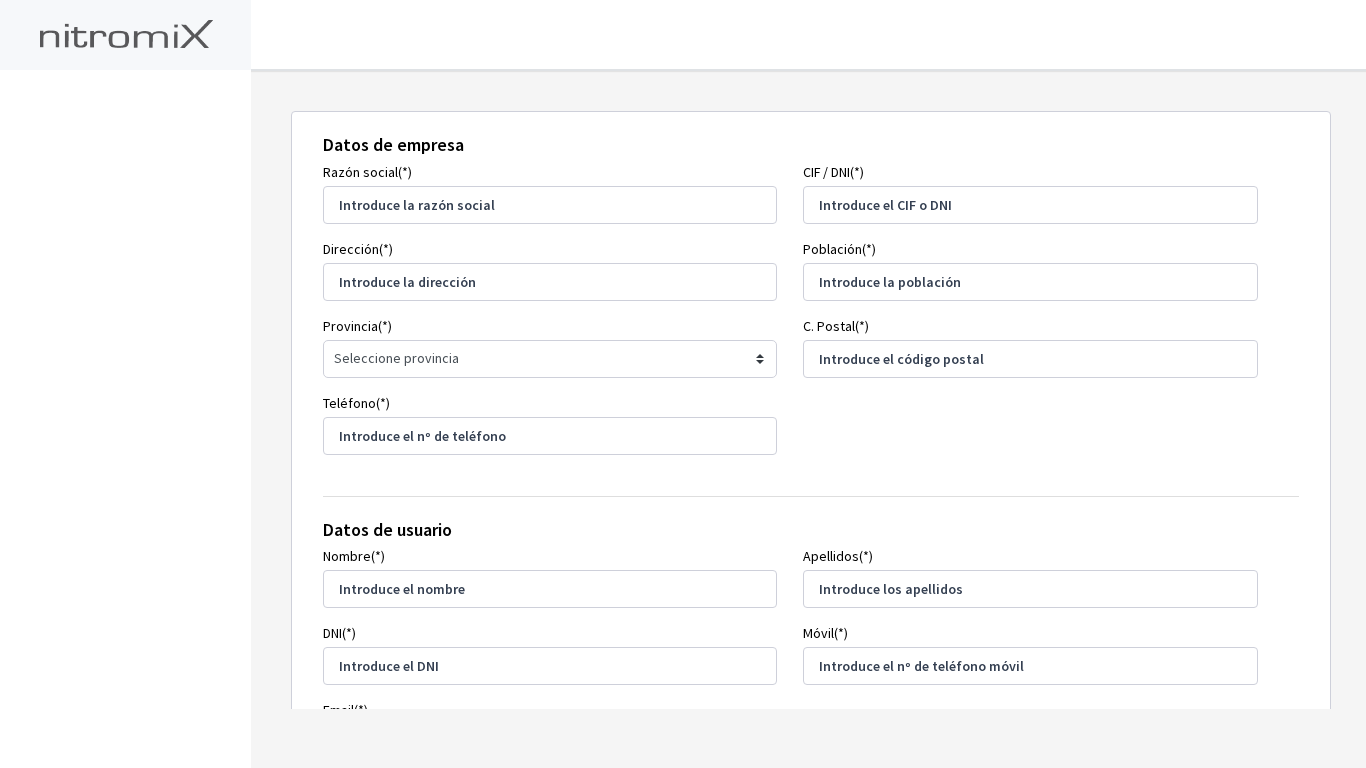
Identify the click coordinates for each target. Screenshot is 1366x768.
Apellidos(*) (838, 556)
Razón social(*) (367, 172)
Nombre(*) (354, 556)
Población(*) (839, 249)
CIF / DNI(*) (833, 172)
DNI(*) (339, 633)
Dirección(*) (358, 249)
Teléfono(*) (356, 403)
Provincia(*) (357, 326)
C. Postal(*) (836, 326)
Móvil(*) (825, 633)
